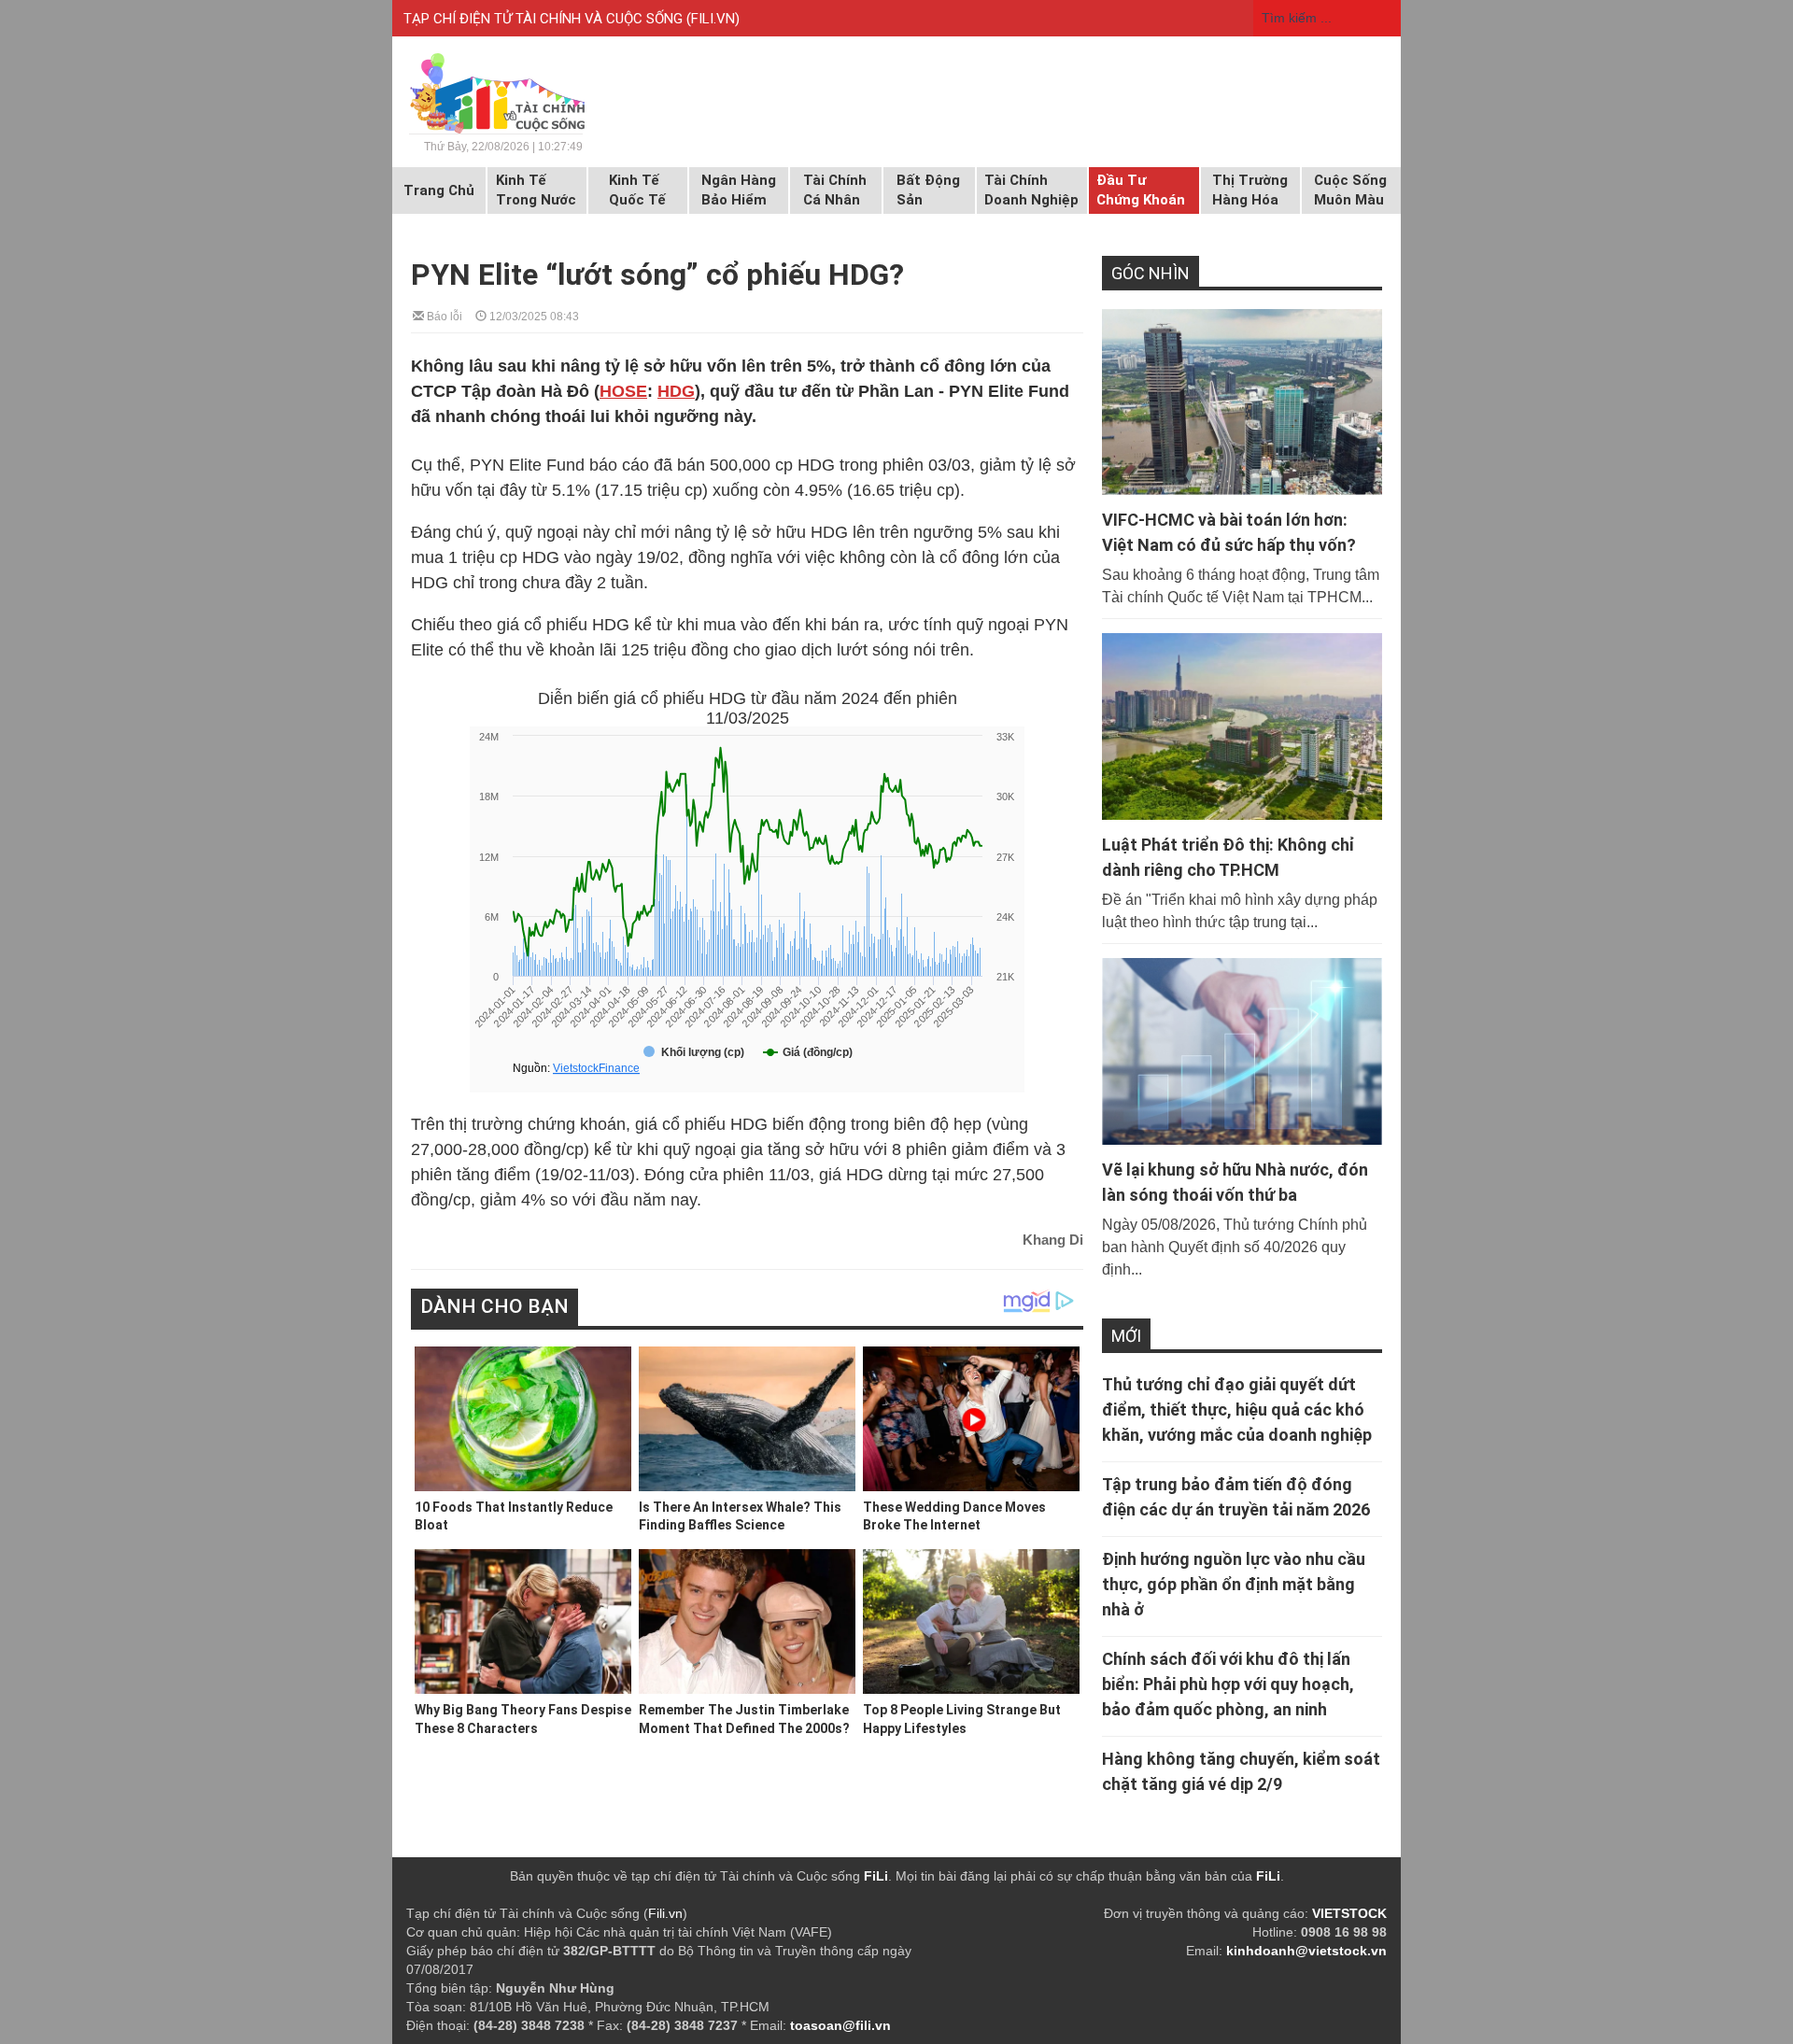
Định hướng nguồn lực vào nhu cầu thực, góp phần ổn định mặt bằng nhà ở (1234, 1584)
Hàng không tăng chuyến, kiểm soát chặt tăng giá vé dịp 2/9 (1241, 1771)
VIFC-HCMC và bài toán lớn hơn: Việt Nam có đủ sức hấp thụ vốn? (1229, 532)
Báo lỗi (443, 315)
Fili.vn (665, 1913)
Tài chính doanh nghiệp (1031, 190)
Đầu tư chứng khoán (1141, 190)
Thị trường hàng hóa (1250, 190)
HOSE (623, 391)
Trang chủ (439, 190)
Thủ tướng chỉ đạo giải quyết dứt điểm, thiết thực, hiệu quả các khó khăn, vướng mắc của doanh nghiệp (1237, 1410)
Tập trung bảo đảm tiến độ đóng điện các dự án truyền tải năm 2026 (1236, 1497)
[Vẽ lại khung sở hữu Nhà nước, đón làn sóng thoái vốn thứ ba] (1242, 1051)
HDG (676, 391)
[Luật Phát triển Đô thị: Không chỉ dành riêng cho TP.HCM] (1242, 726)
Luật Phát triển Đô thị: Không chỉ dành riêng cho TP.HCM (1228, 857)
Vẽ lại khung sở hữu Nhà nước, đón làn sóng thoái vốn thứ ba (1235, 1182)
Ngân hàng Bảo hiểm (739, 190)
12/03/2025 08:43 (533, 315)
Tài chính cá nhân (835, 190)
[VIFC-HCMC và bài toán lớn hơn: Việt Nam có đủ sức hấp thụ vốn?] (1242, 402)
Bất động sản (928, 190)
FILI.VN (713, 19)
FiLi (876, 1876)
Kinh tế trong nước (536, 190)
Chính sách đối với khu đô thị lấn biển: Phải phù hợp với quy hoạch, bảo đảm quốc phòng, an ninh (1228, 1684)
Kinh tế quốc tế (637, 190)
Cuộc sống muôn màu (1350, 190)
